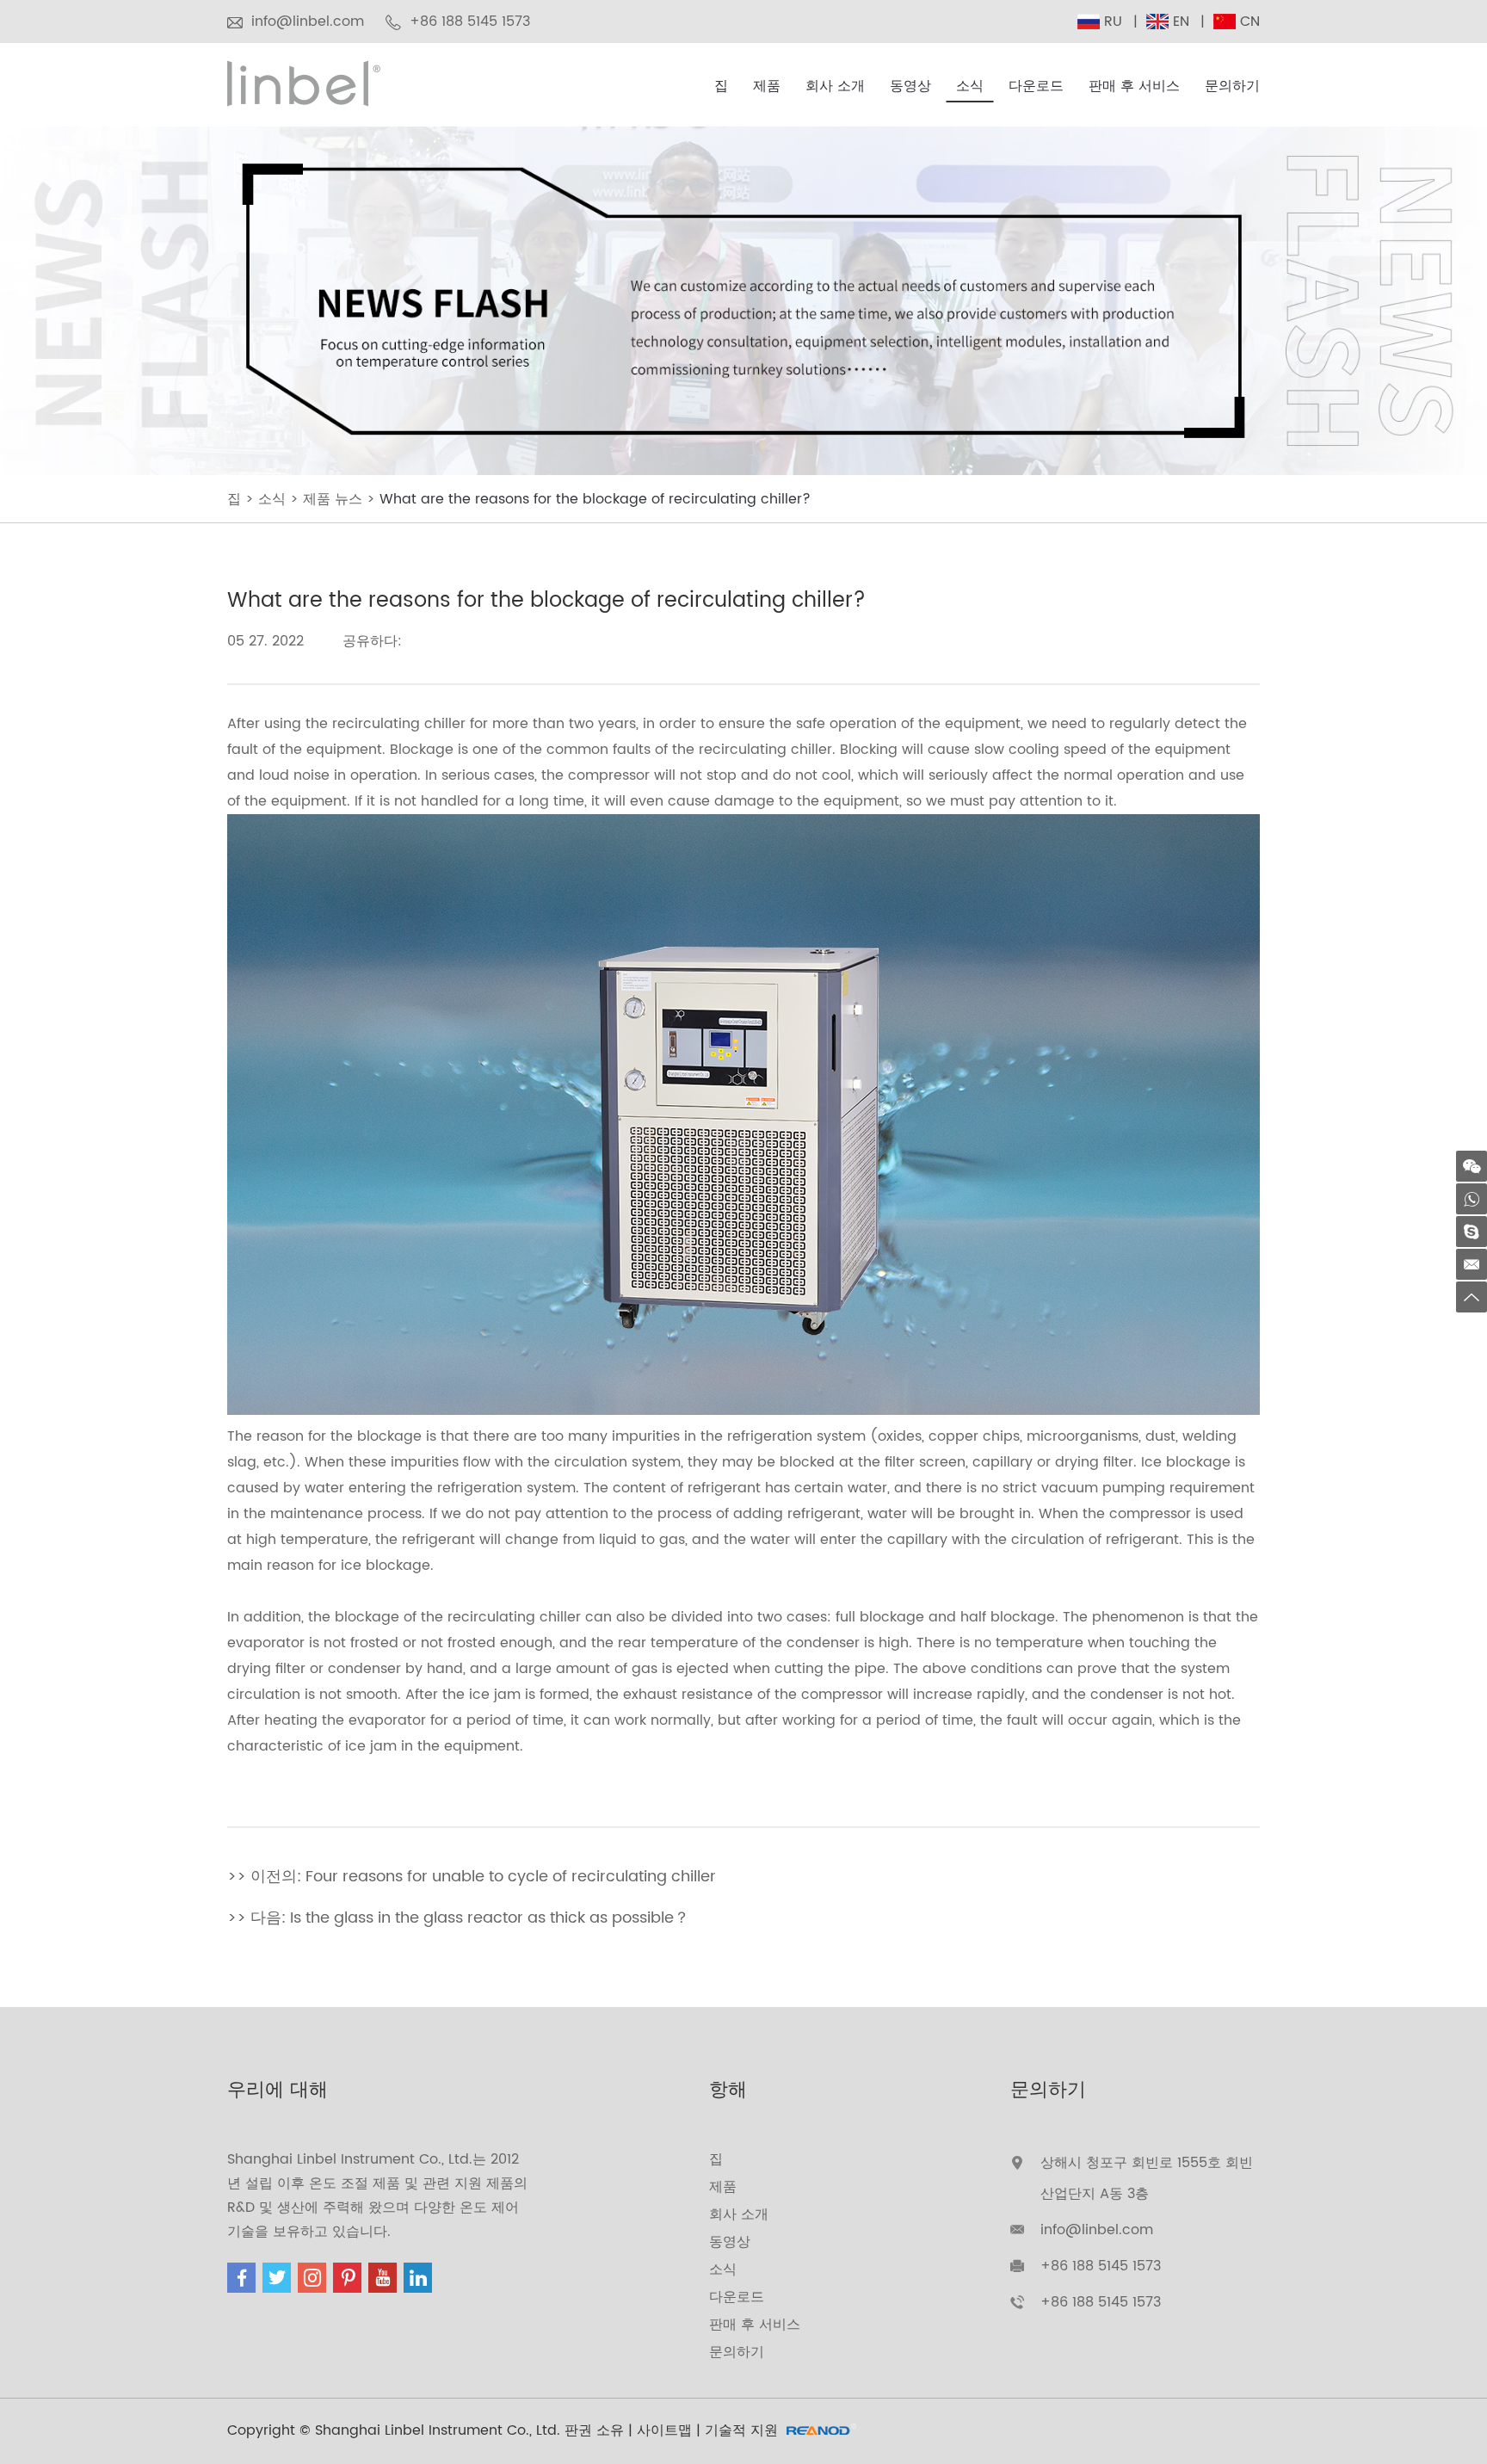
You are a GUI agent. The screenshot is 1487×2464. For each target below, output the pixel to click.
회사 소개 (835, 86)
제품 (767, 86)
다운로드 (1036, 86)
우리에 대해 (278, 2090)
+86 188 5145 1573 (1101, 2302)
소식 (970, 86)
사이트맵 (664, 2430)
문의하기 (1232, 86)
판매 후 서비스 (1134, 86)
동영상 (910, 86)
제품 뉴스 (333, 499)
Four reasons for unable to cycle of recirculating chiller (511, 1877)
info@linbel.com (308, 22)
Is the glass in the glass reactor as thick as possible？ (490, 1918)
